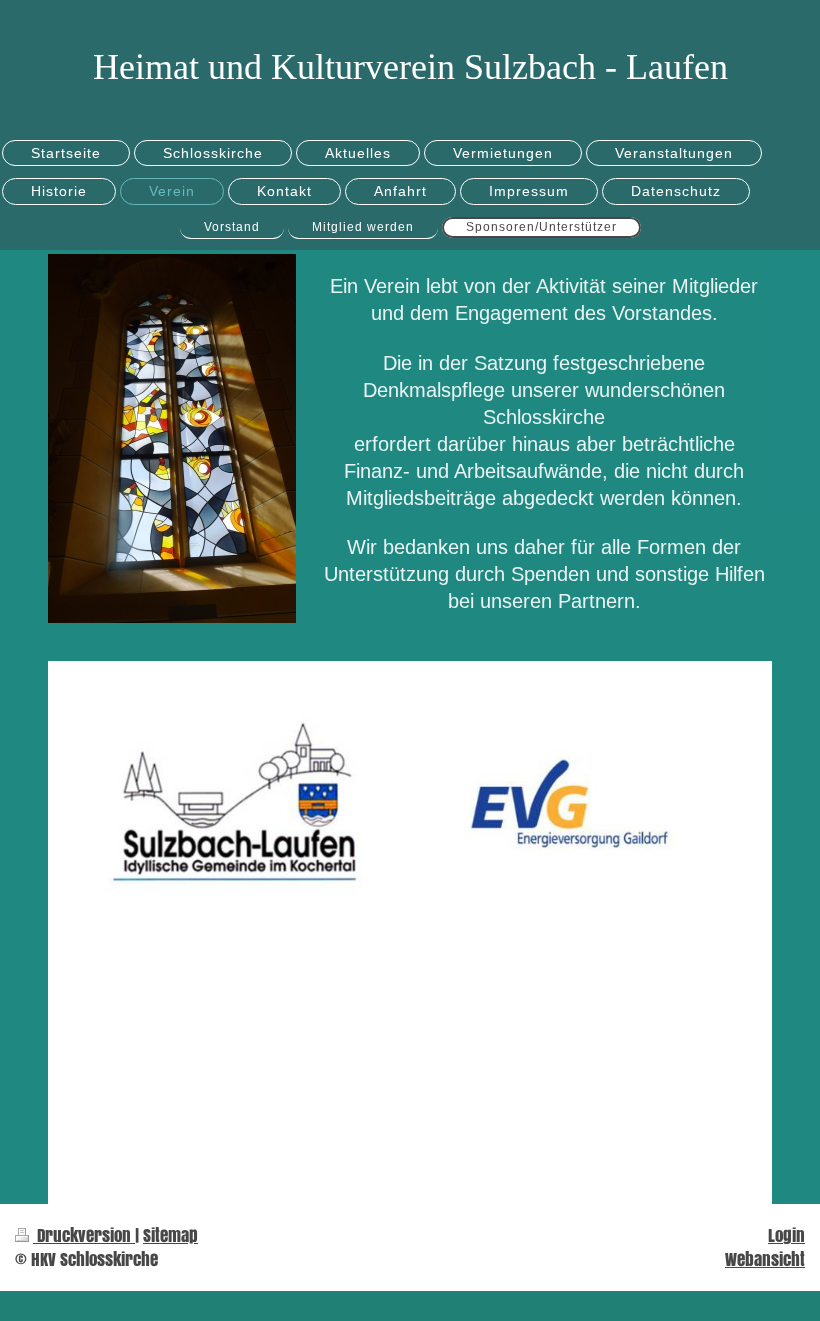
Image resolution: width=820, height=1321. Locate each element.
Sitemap (170, 1235)
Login (786, 1235)
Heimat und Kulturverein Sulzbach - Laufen (410, 67)
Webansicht (765, 1259)
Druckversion (84, 1235)
